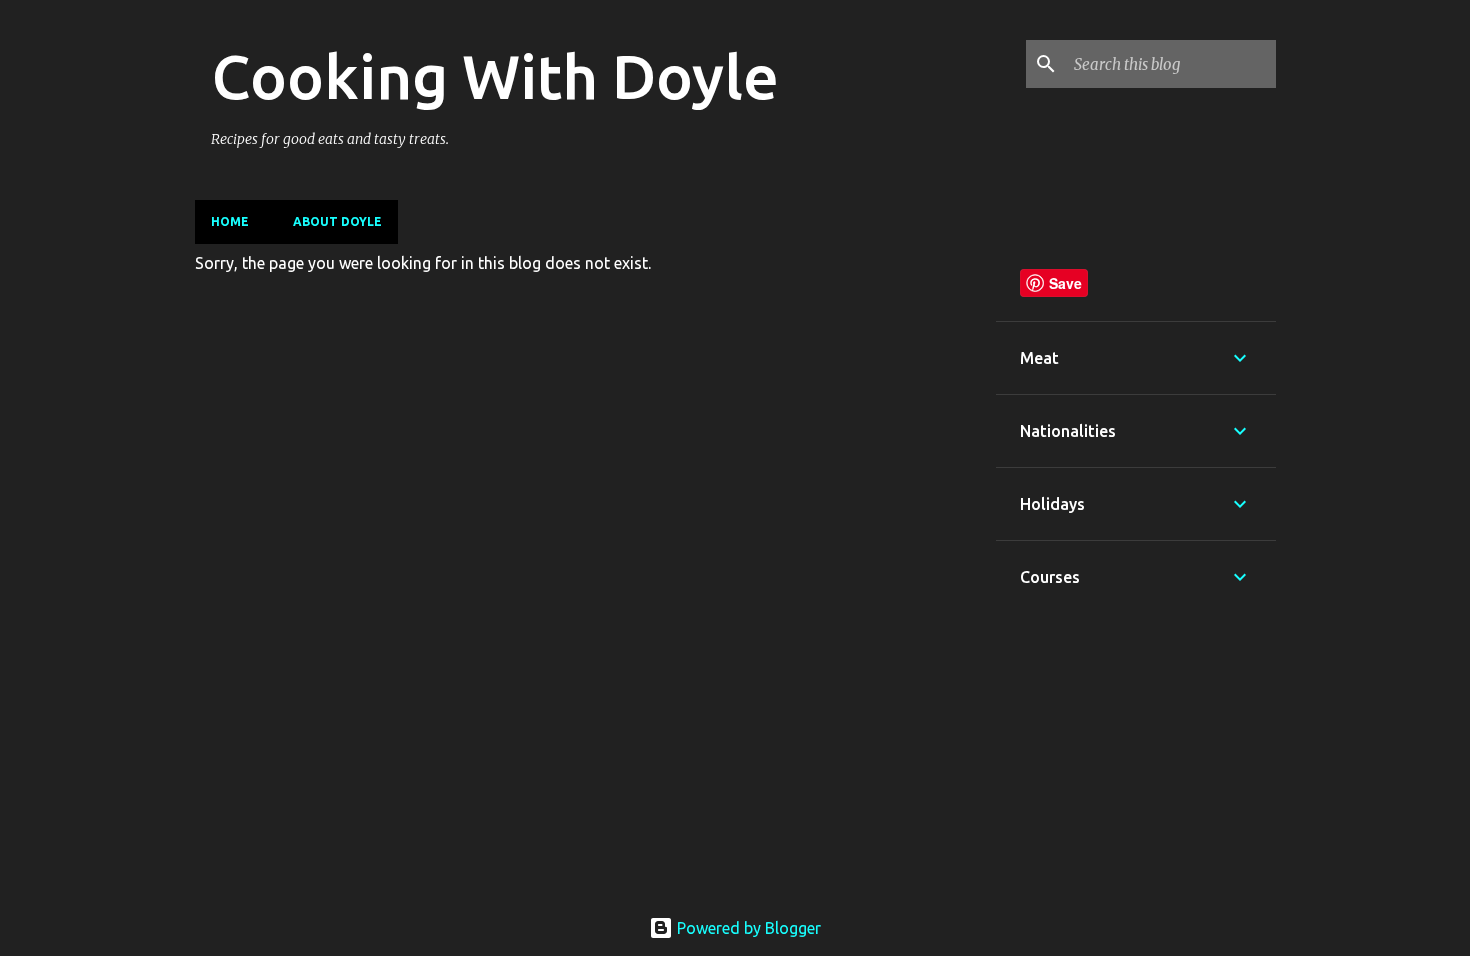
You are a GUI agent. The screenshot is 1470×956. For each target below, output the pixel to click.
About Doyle (337, 221)
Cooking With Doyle (495, 76)
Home (230, 221)
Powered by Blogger (747, 928)
